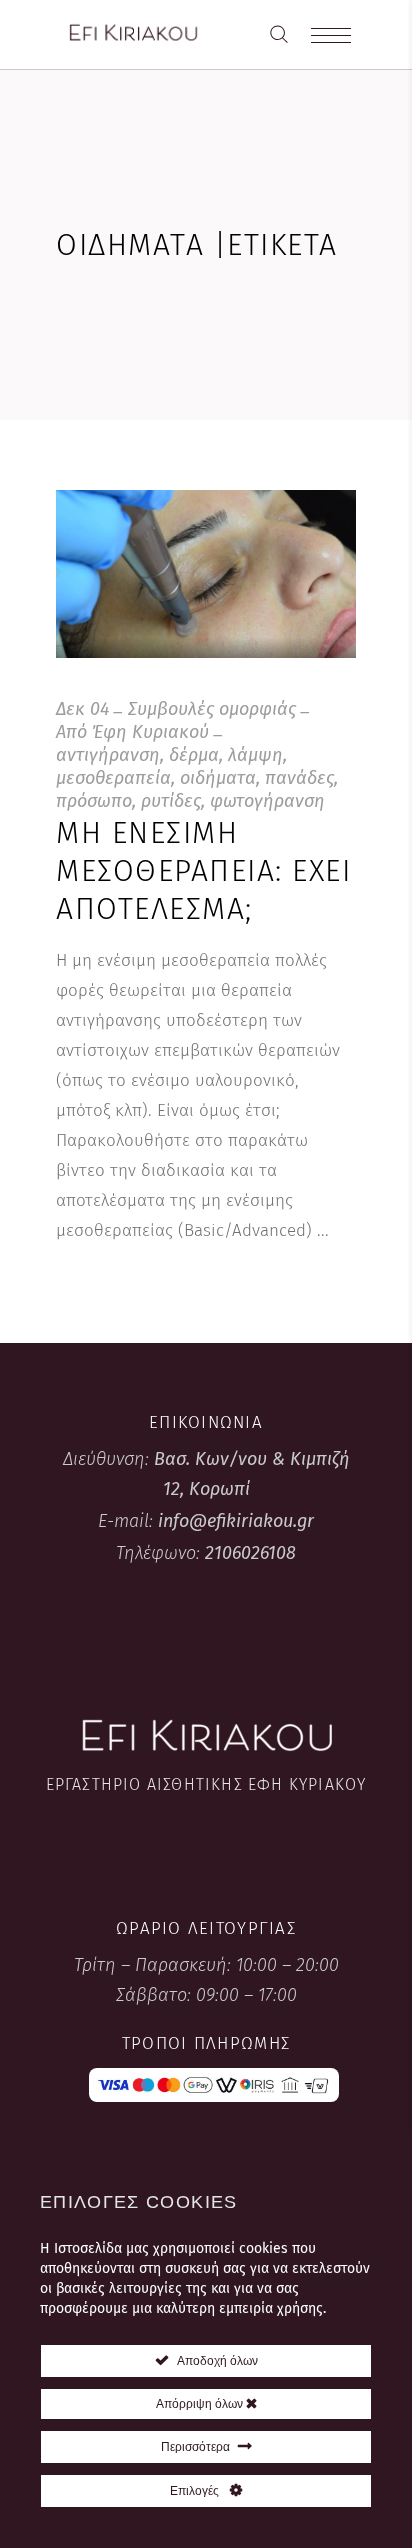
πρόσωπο (94, 801)
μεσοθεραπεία (113, 778)
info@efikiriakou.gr (236, 1521)
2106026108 (250, 1553)
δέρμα (194, 755)
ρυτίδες (171, 801)
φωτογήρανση (267, 801)
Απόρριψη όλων (201, 2404)
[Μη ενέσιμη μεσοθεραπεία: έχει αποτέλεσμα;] (206, 574)
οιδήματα (218, 778)
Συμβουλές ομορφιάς (212, 709)
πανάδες (299, 778)
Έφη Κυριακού (150, 732)
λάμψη (255, 755)
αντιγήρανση (108, 755)
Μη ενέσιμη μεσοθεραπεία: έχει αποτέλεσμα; (203, 871)
